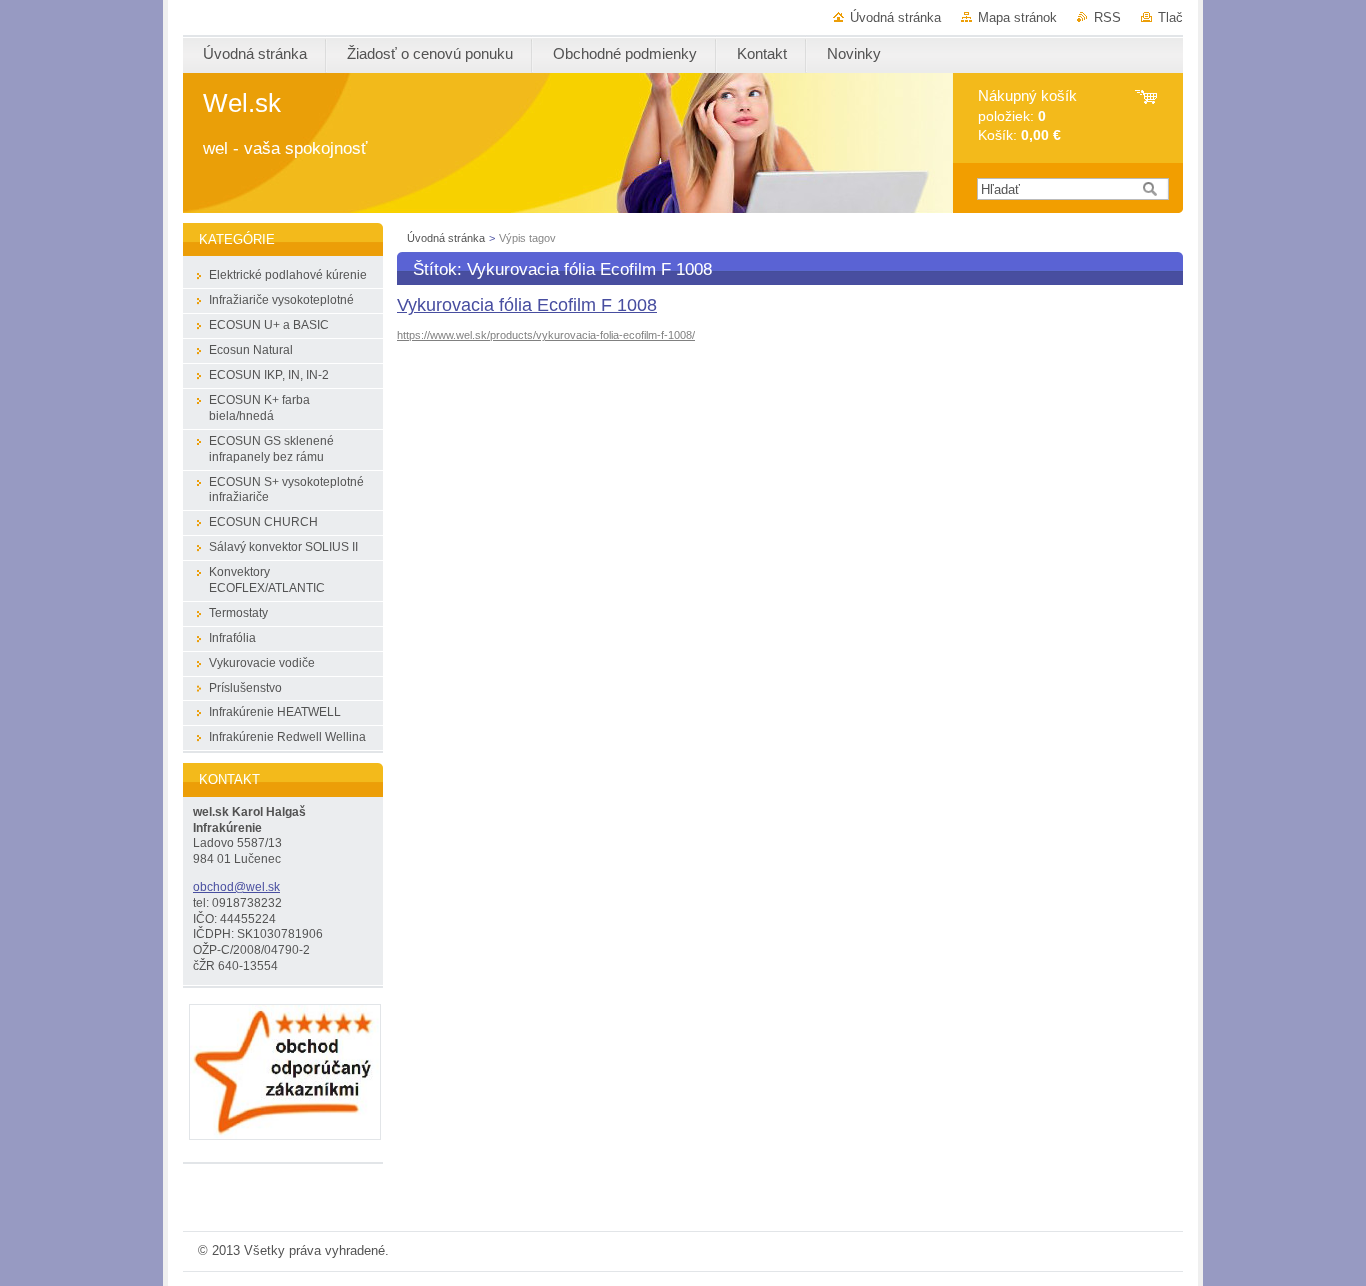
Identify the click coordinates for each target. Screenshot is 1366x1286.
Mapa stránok (1017, 17)
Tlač (1170, 17)
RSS (1107, 17)
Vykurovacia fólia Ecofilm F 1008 (527, 305)
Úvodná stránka (895, 17)
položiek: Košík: (1027, 115)
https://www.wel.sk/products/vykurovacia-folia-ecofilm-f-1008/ (546, 335)
